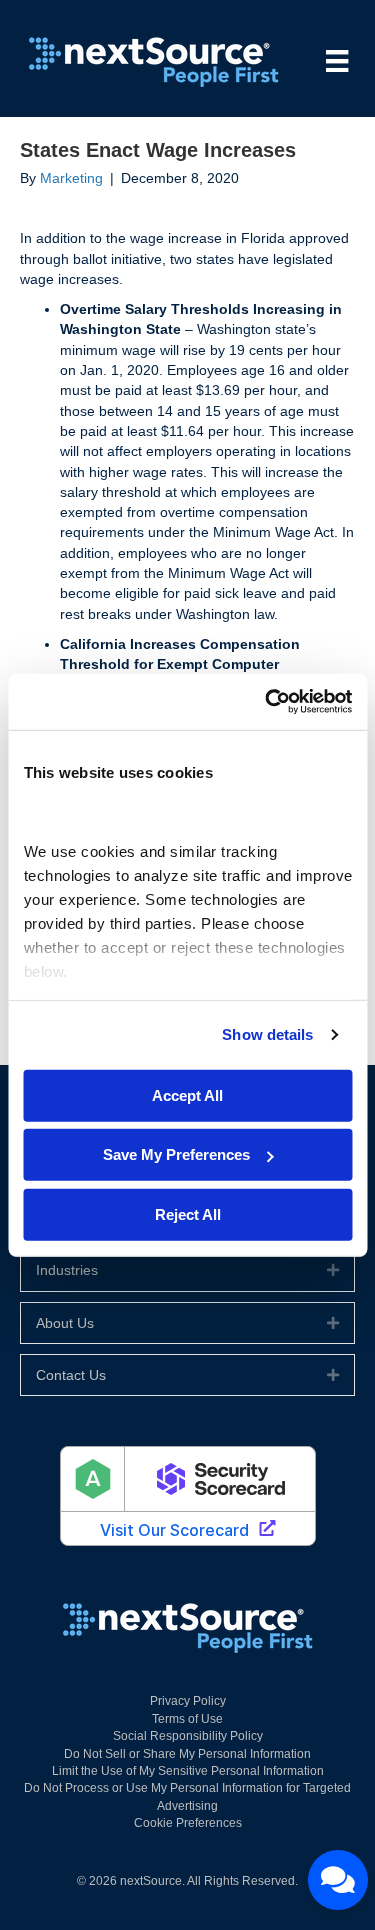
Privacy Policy (188, 1701)
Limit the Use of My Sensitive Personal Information (188, 1771)
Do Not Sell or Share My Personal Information (187, 1754)
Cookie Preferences (188, 1823)
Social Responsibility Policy (188, 1736)
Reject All (188, 1213)
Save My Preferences (176, 1154)
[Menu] (337, 61)
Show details (267, 1034)
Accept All (187, 1094)
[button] (333, 1270)
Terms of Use (187, 1719)
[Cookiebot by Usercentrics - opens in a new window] (267, 702)
